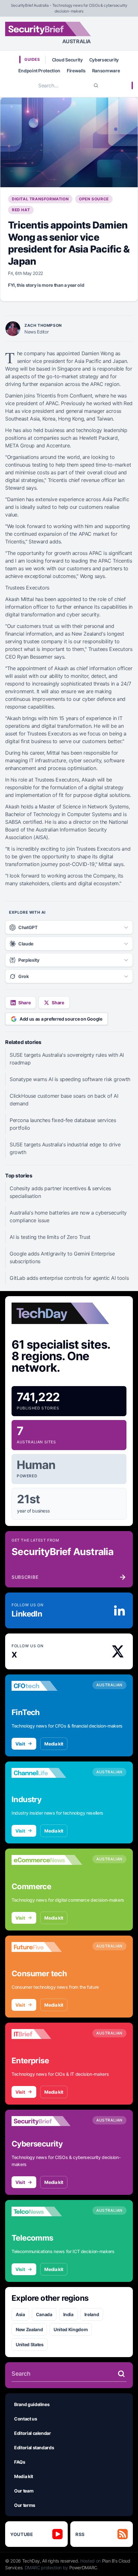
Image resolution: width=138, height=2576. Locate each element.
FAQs (20, 2462)
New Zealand (29, 2329)
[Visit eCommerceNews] (47, 1860)
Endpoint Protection (39, 71)
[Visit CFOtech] (47, 1686)
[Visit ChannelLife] (47, 1773)
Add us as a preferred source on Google (61, 1019)
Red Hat (21, 210)
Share (24, 1003)
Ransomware (106, 71)
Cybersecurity (104, 60)
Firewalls (76, 71)
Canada (44, 2314)
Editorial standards (34, 2448)
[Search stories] (121, 2374)
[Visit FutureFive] (47, 1947)
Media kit (54, 1744)
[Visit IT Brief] (47, 2034)
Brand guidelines (32, 2404)
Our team (24, 2491)
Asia (20, 2314)
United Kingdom (71, 2329)
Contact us (26, 2419)
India (68, 2314)
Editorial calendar (33, 2433)
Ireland (92, 2314)
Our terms (25, 2505)
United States (30, 2344)
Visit (20, 1744)
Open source (94, 199)
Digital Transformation (40, 199)
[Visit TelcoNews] (47, 2211)
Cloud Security (67, 60)
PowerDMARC (83, 2568)
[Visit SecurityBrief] (47, 2121)
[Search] (96, 85)
